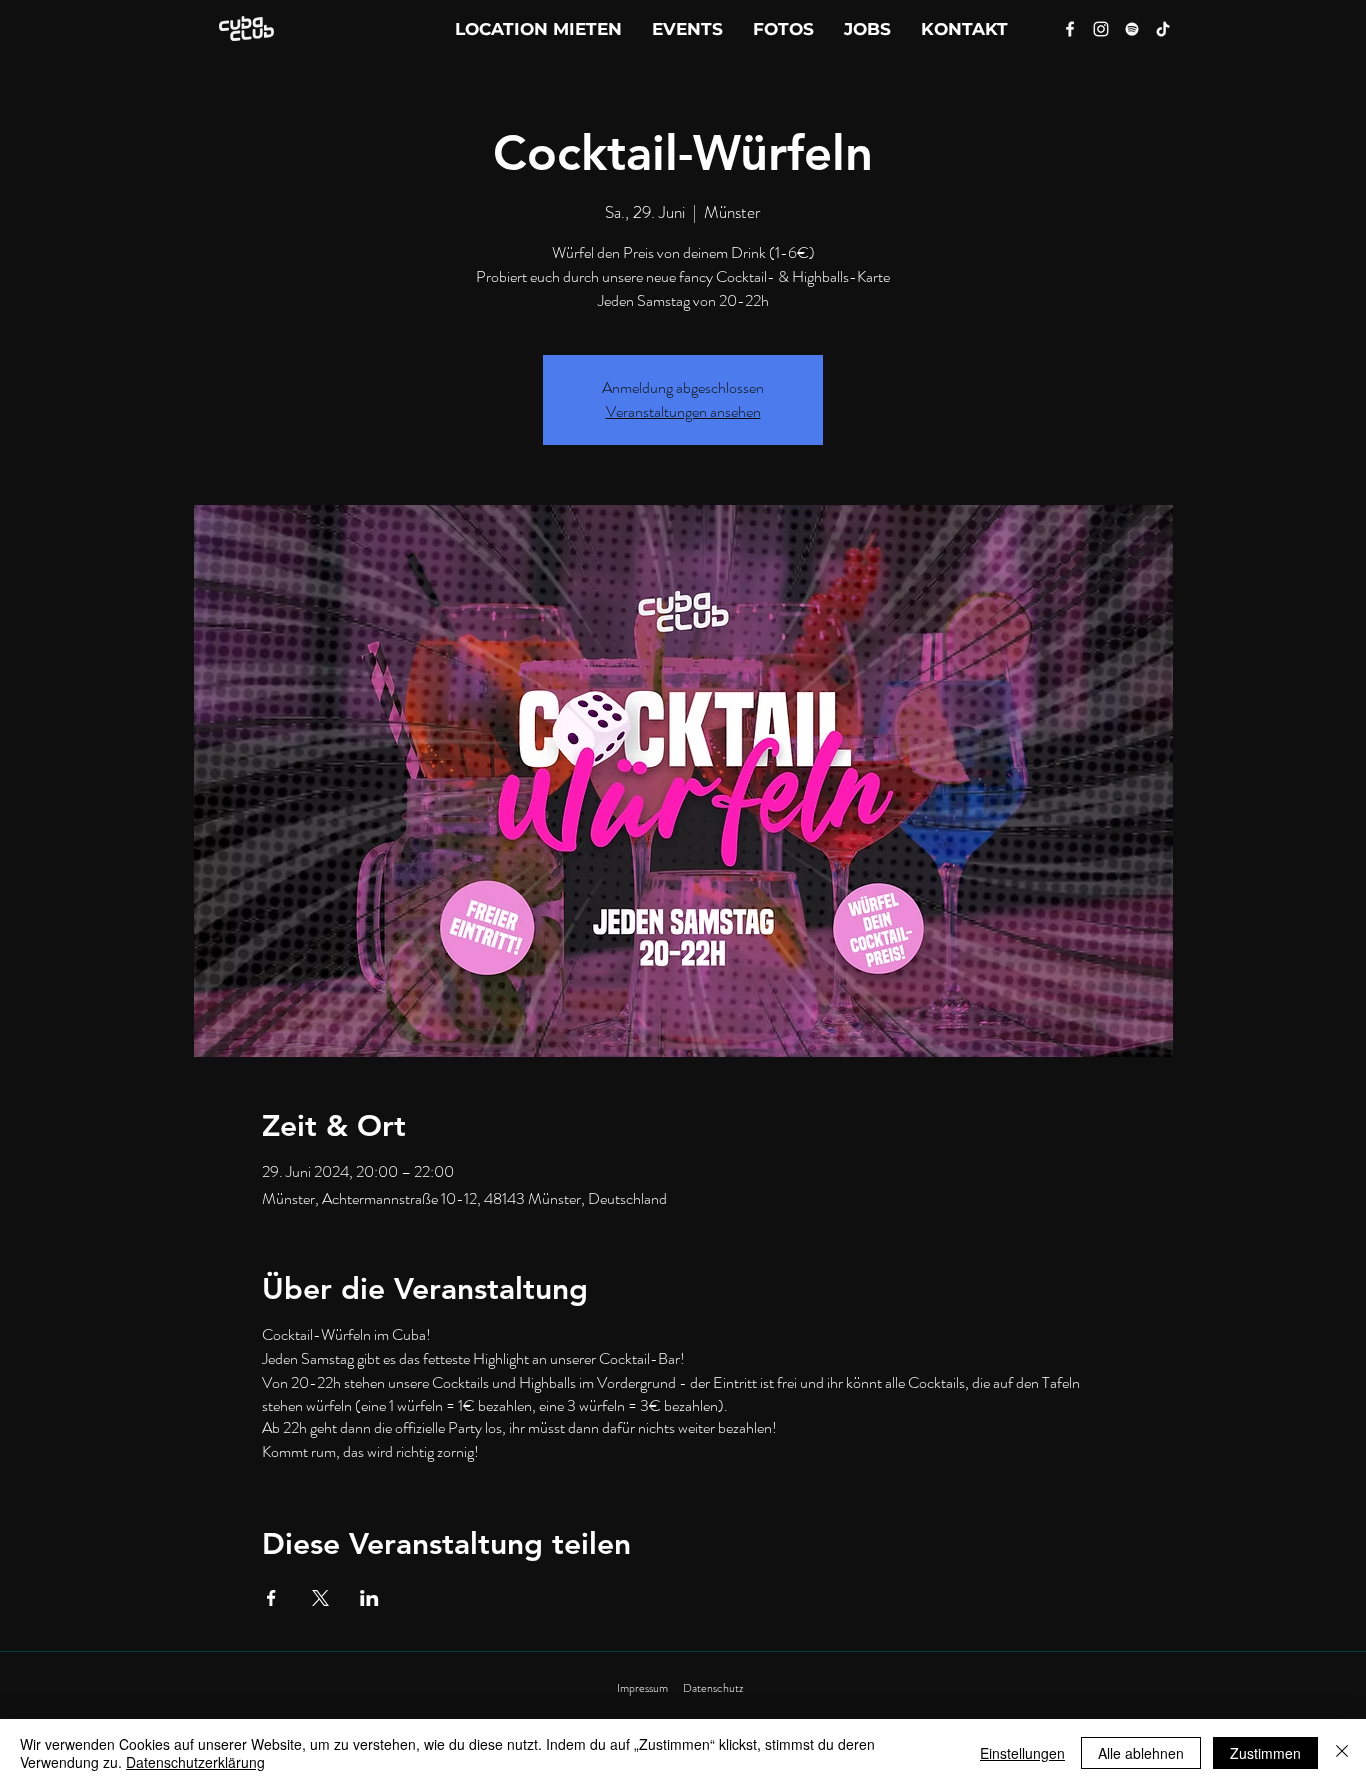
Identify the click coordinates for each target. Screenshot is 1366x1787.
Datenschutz (713, 1688)
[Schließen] (1342, 1753)
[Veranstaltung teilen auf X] (320, 1598)
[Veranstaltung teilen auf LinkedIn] (369, 1598)
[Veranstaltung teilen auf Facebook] (271, 1598)
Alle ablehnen (1141, 1753)
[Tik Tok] (1163, 29)
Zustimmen (1265, 1753)
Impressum (642, 1688)
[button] (964, 29)
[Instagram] (1101, 29)
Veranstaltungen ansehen (683, 411)
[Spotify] (1132, 29)
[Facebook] (1070, 29)
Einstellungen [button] (1022, 1753)
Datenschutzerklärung (195, 1762)
